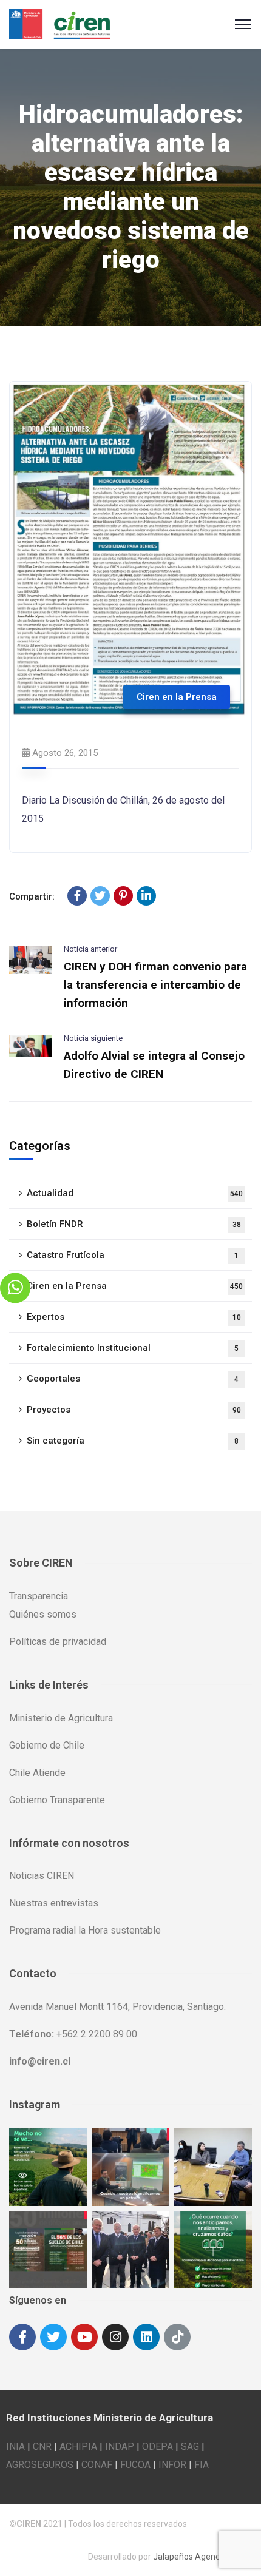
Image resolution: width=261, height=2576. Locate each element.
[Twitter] (100, 896)
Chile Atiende (37, 1773)
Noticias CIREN (42, 1876)
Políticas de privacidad (58, 1642)
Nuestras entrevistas (54, 1903)
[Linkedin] (146, 2337)
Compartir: (32, 896)
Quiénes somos (43, 1614)
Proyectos (134, 1410)
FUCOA (135, 2465)
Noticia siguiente (93, 1038)
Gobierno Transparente (57, 1800)
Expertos (134, 1317)
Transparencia (39, 1596)
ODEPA (158, 2447)
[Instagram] (115, 2337)
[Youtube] (84, 2337)
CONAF (97, 2465)
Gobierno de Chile (47, 1745)
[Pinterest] (123, 896)
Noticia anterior (90, 949)
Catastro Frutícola (133, 1255)
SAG (190, 2447)
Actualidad (135, 1193)
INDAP (120, 2447)
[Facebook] (77, 896)
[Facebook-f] (22, 2337)
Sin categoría (133, 1441)
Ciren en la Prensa (177, 697)
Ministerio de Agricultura (61, 1718)
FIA (202, 2465)
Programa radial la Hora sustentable (85, 1930)
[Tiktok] (177, 2337)
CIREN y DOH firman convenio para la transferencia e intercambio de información (155, 985)
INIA (15, 2447)
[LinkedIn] (146, 896)
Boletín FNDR (134, 1224)
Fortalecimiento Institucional (133, 1348)
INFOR (172, 2465)
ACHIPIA (78, 2447)
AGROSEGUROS (40, 2465)
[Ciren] (60, 23)
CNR (42, 2447)
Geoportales (133, 1379)
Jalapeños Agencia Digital (202, 2557)
